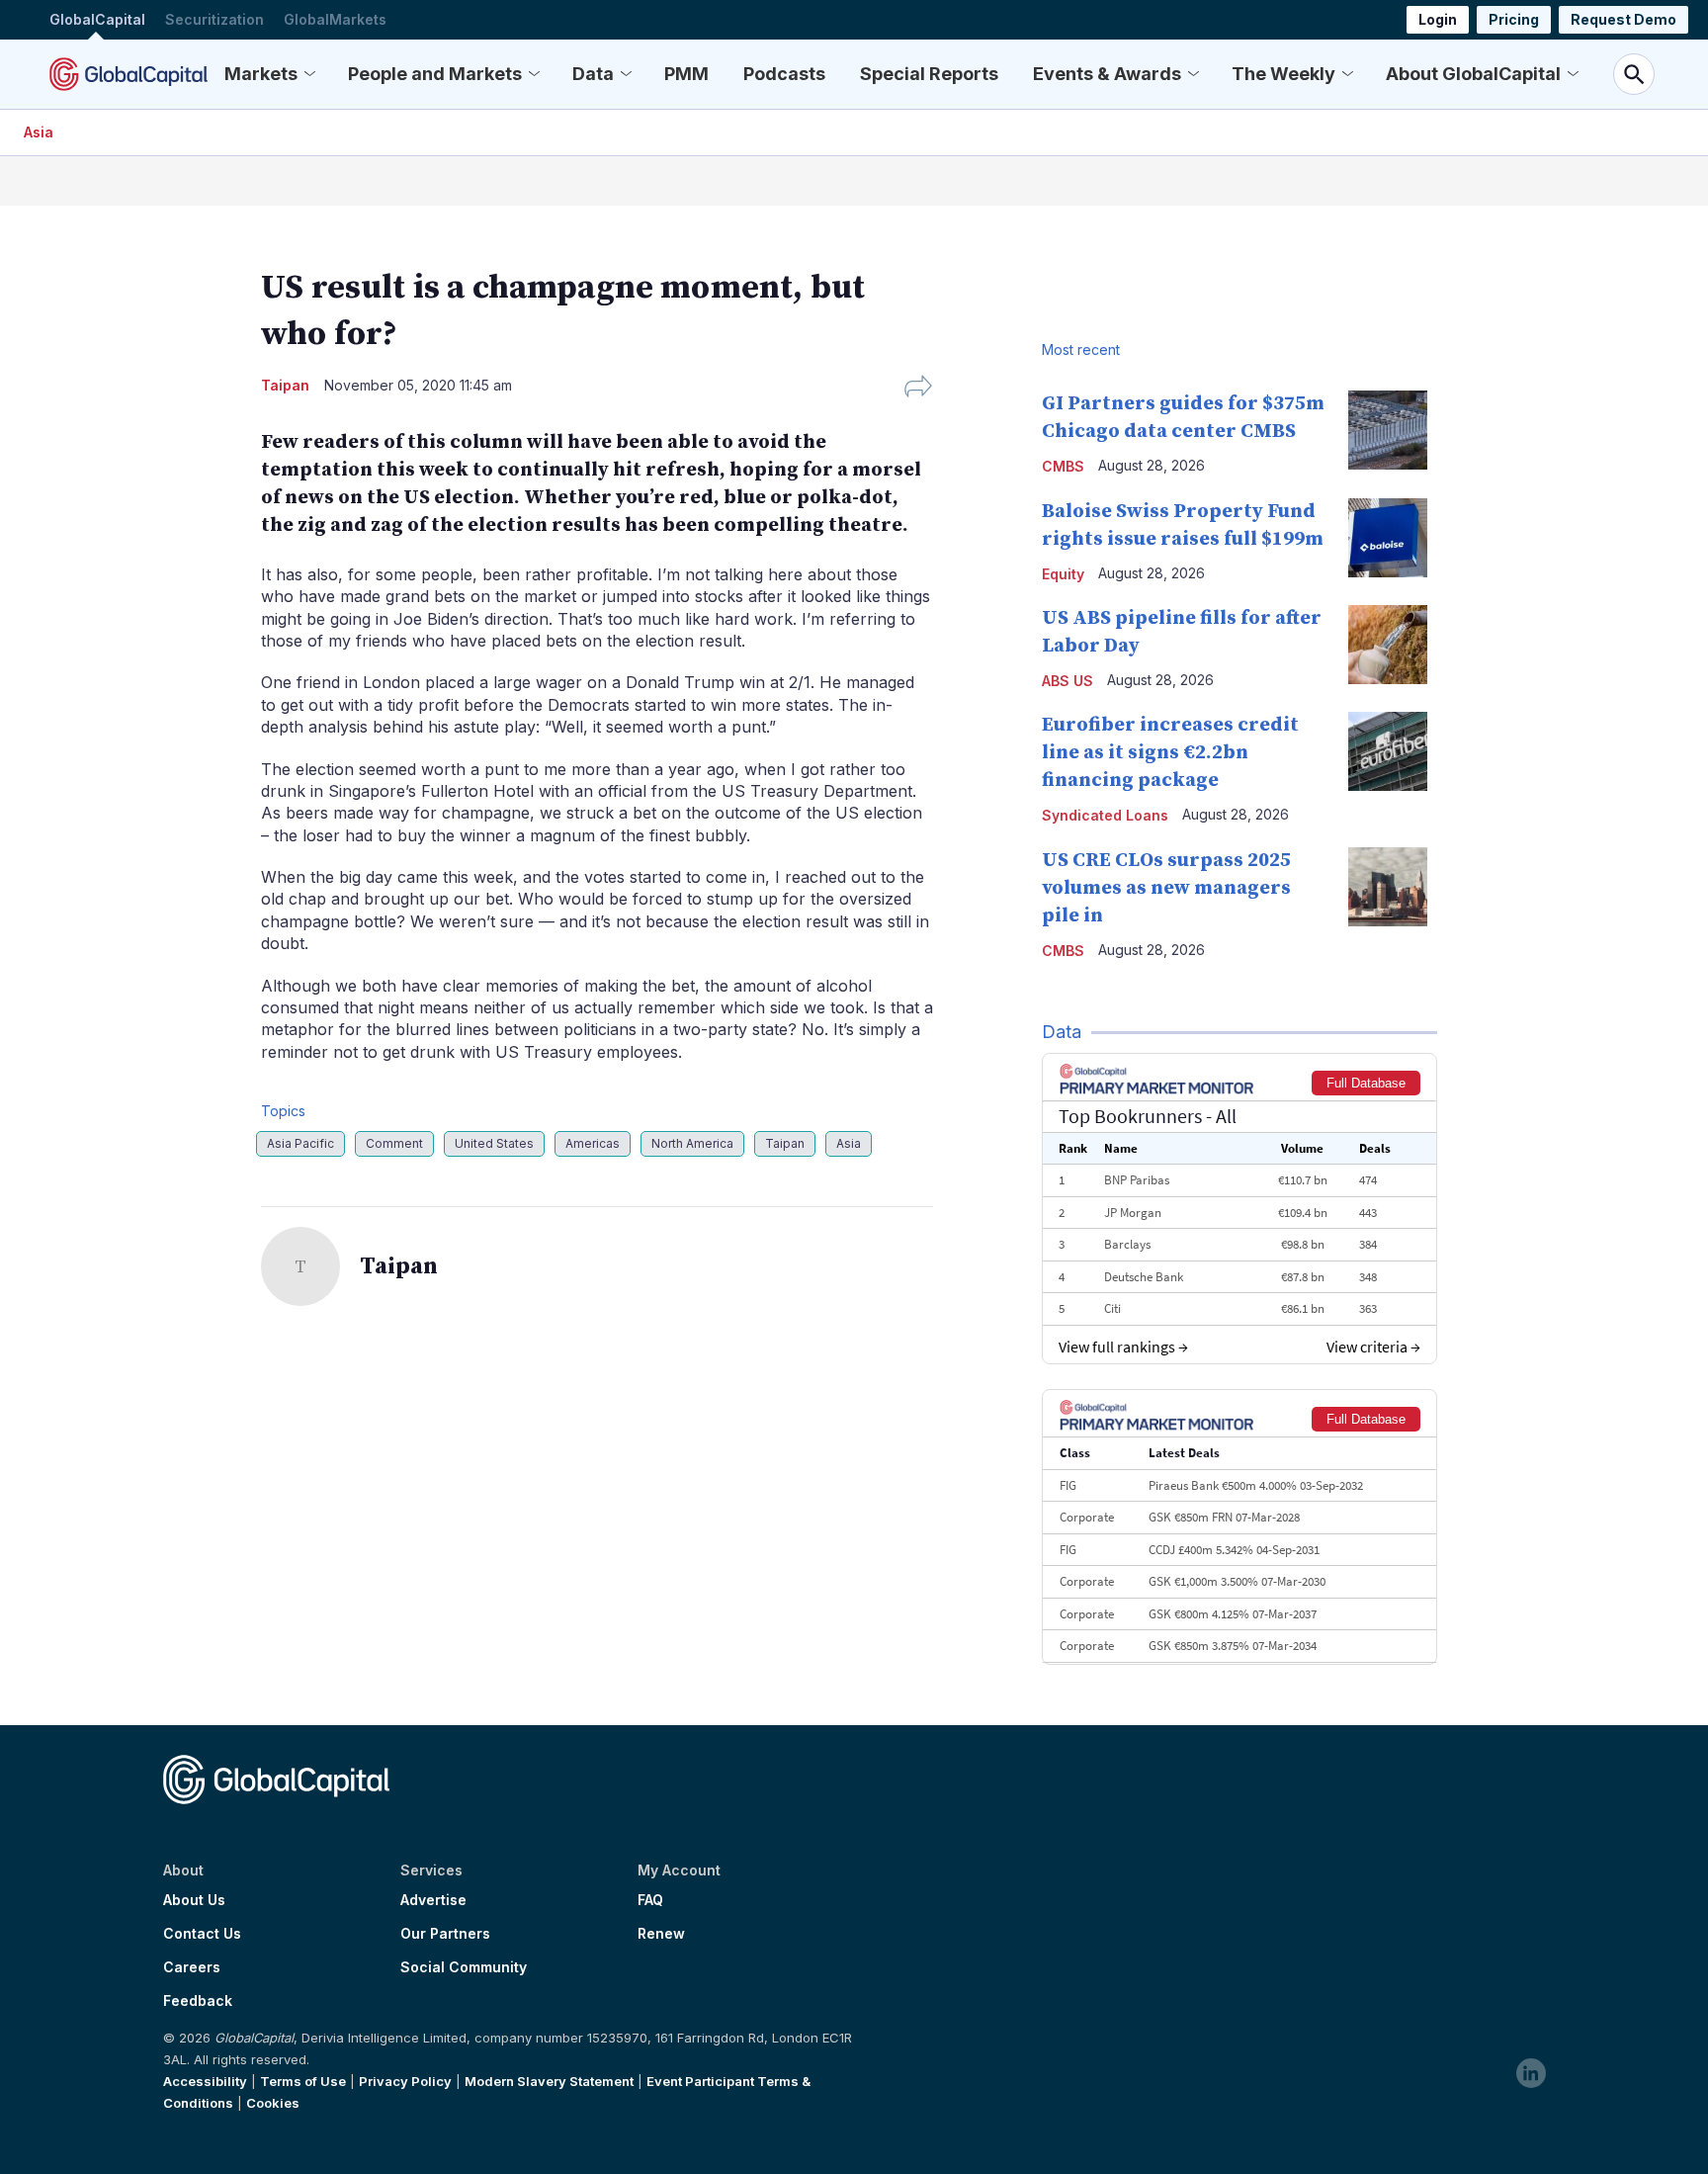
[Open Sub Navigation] (309, 74)
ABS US (1067, 681)
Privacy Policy (405, 2081)
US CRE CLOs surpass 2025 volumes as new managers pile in (1166, 888)
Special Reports (929, 74)
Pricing (1514, 19)
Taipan (785, 1143)
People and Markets (435, 74)
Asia (39, 132)
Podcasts (784, 74)
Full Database (1366, 1083)
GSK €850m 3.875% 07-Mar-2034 (1233, 1646)
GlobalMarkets (335, 19)
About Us (194, 1900)
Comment (394, 1143)
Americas (593, 1143)
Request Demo (1623, 19)
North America (692, 1143)
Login (1438, 19)
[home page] (128, 74)
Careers (192, 1967)
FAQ (650, 1900)
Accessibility (205, 2081)
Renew (661, 1934)
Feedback (198, 2001)
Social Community (464, 1967)
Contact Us (202, 1934)
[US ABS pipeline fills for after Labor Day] (1388, 645)
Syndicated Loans (1105, 815)
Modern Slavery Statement (549, 2081)
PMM (686, 74)
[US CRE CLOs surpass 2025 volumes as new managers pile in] (1388, 887)
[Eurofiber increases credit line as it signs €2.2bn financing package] (1388, 751)
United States (494, 1143)
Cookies (273, 2103)
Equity (1063, 574)
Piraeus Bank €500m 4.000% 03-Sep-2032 (1256, 1485)
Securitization (214, 19)
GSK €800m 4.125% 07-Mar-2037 (1233, 1614)
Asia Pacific (300, 1143)
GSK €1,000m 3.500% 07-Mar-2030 (1237, 1581)
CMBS (1063, 466)
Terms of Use (303, 2081)
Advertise (433, 1900)
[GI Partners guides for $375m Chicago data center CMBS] (1388, 430)
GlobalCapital (97, 19)
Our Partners (445, 1934)
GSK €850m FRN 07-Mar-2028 (1224, 1517)
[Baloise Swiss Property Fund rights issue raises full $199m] (1388, 538)
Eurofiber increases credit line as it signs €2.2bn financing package (1170, 753)
